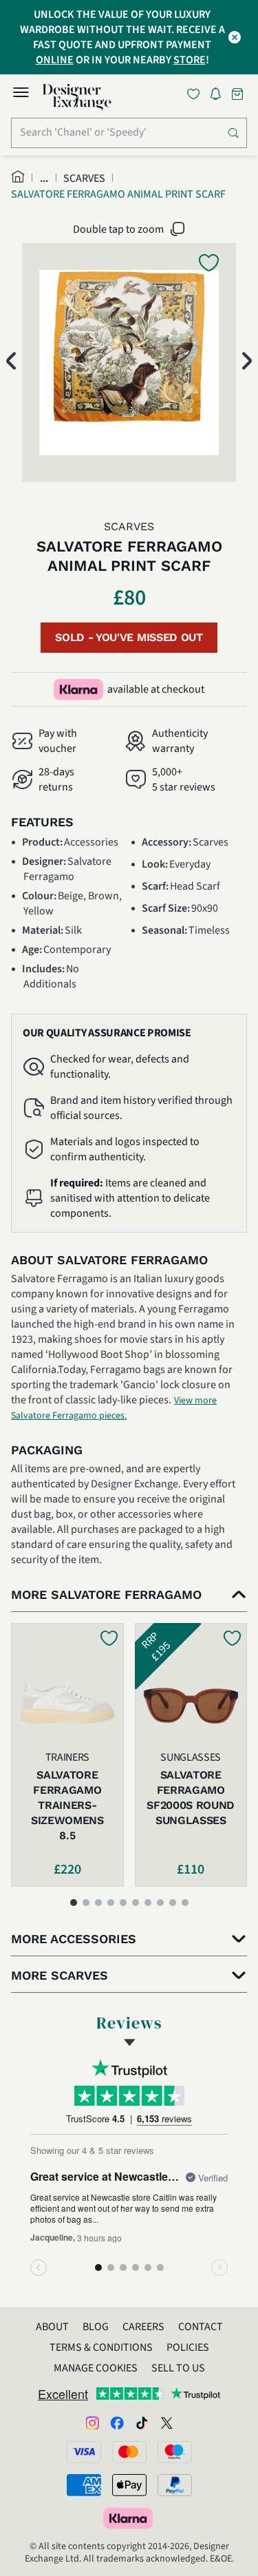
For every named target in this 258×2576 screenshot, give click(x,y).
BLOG (96, 2327)
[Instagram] (92, 2422)
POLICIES (188, 2347)
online (55, 60)
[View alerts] (219, 96)
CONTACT (201, 2327)
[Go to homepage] (77, 97)
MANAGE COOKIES (96, 2368)
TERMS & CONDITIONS (101, 2347)
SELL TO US (178, 2368)
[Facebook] (117, 2422)
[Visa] (84, 2452)
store (190, 60)
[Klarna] (129, 2518)
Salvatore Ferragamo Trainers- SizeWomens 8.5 (67, 1805)
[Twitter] (166, 2422)
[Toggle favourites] (196, 94)
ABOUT (52, 2327)
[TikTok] (142, 2422)
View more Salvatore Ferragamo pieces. (114, 1408)
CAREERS (143, 2327)
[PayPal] (175, 2485)
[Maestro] (175, 2452)
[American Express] (84, 2485)
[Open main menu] (21, 94)
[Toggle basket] (239, 94)
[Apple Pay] (129, 2485)
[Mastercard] (129, 2452)
